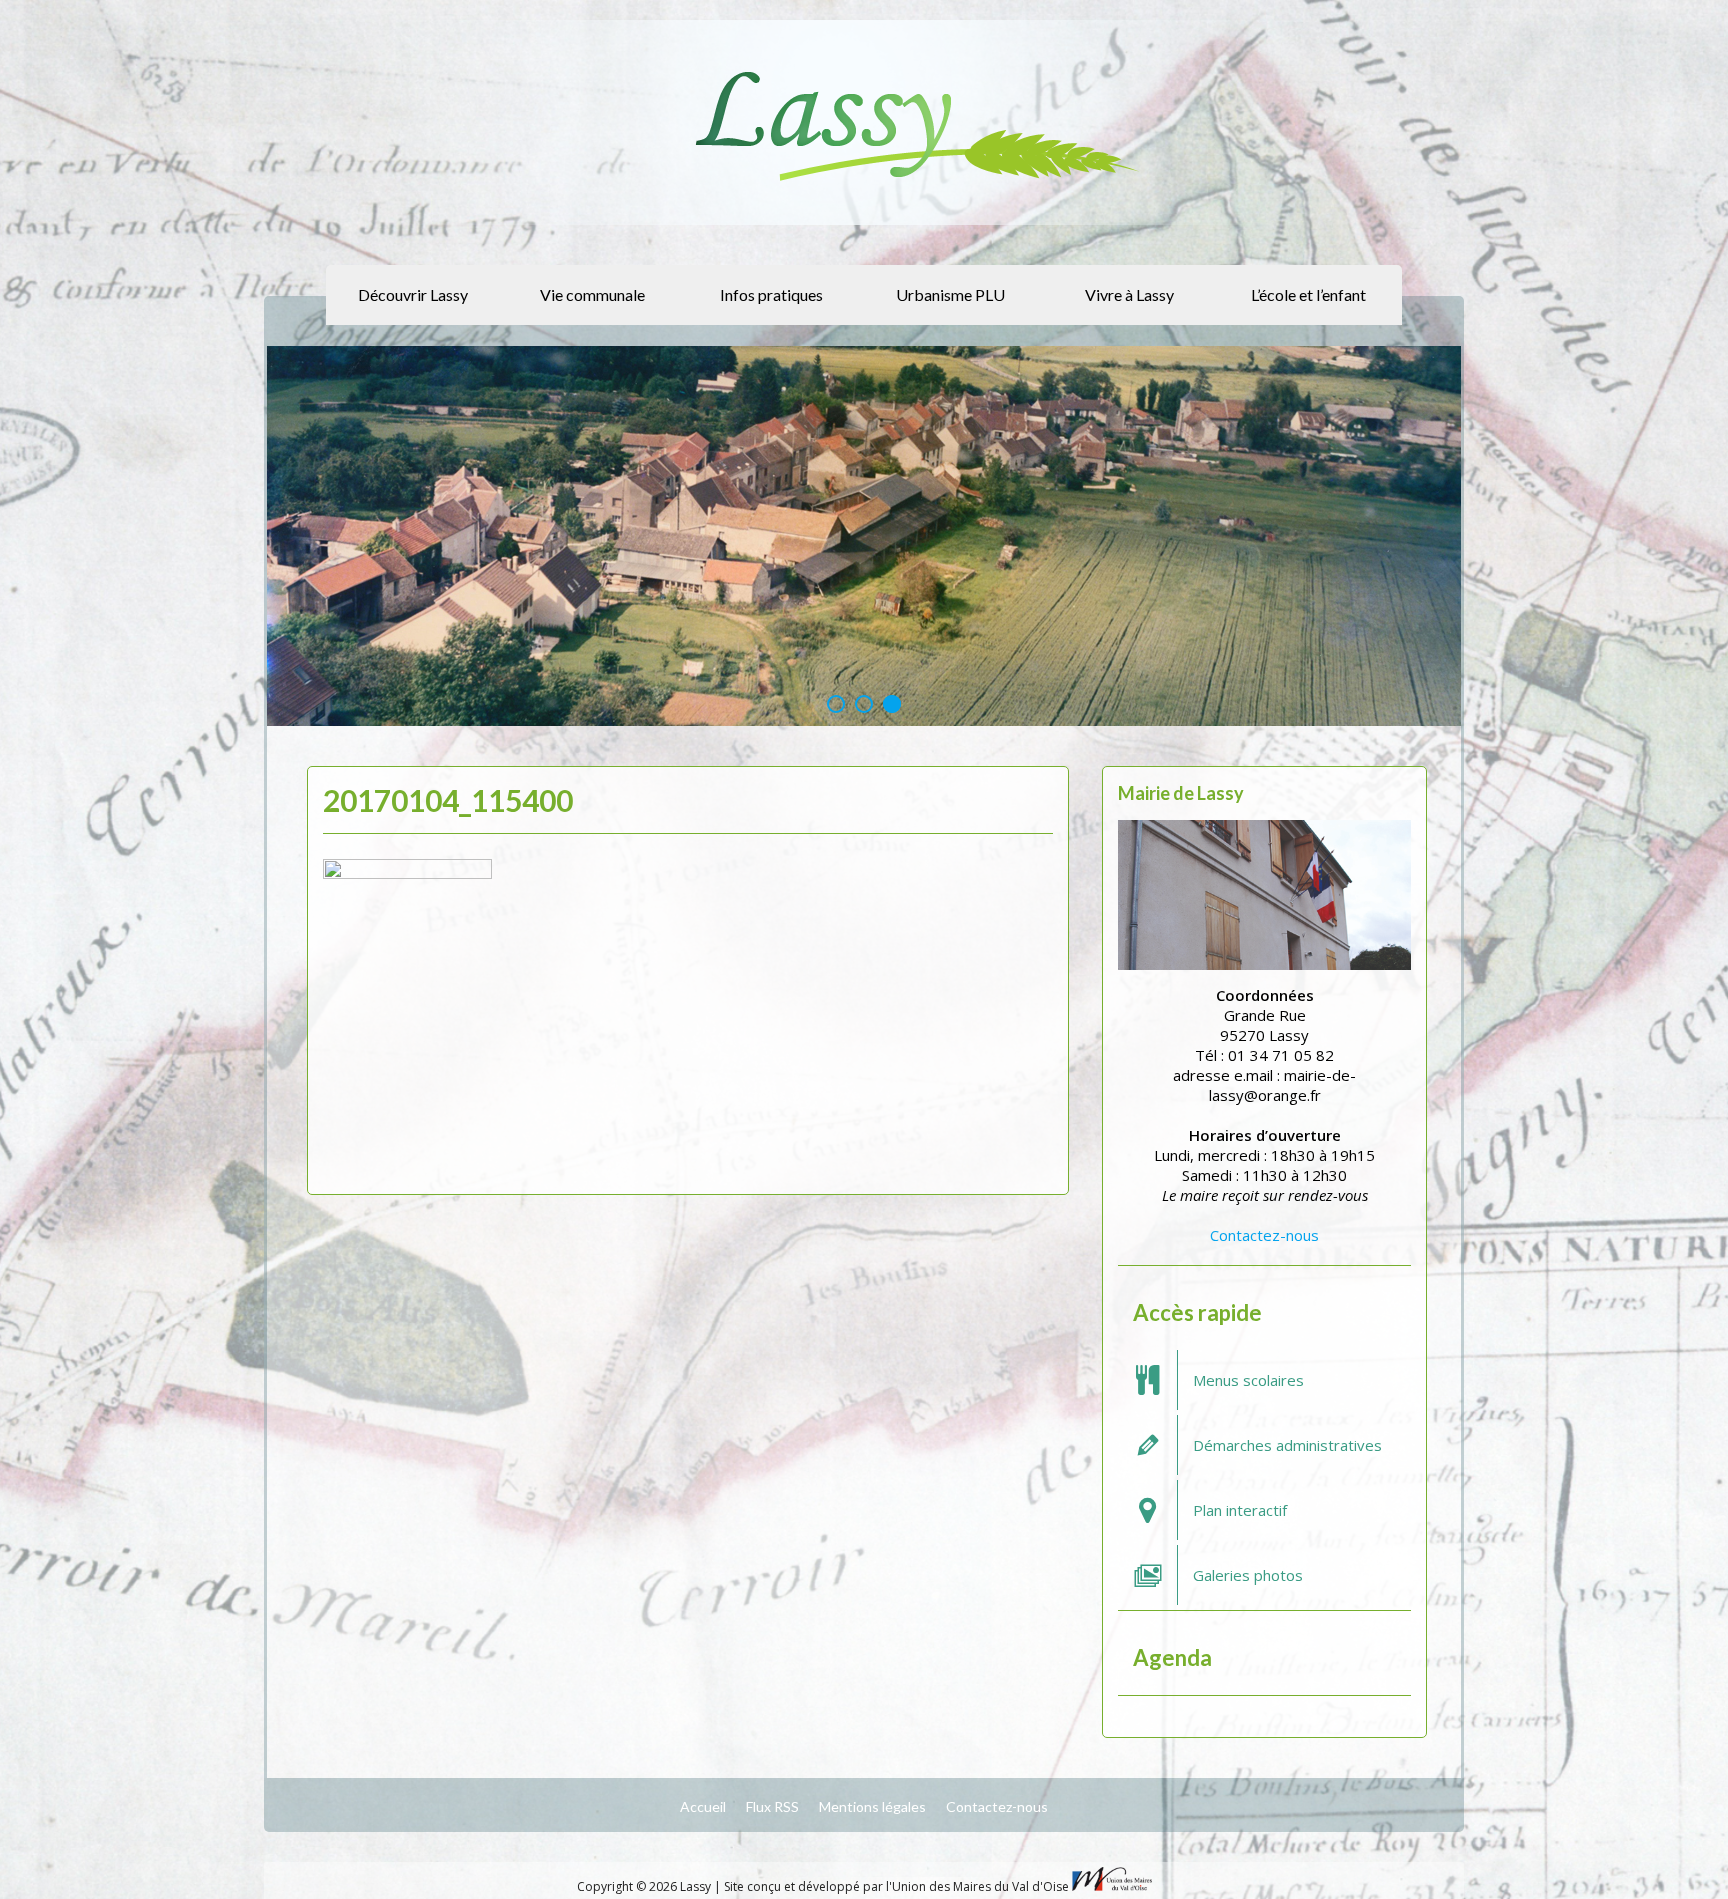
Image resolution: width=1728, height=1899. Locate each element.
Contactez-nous (1264, 1235)
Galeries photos (1248, 1575)
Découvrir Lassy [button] (413, 294)
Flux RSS (772, 1806)
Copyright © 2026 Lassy (645, 1886)
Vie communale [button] (592, 294)
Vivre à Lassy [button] (1129, 294)
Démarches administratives (1287, 1445)
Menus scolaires (1248, 1380)
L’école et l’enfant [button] (1308, 294)
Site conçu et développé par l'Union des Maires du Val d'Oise (896, 1886)
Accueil (703, 1806)
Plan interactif (1240, 1510)
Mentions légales (872, 1806)
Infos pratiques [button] (771, 294)
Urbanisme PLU (950, 294)
